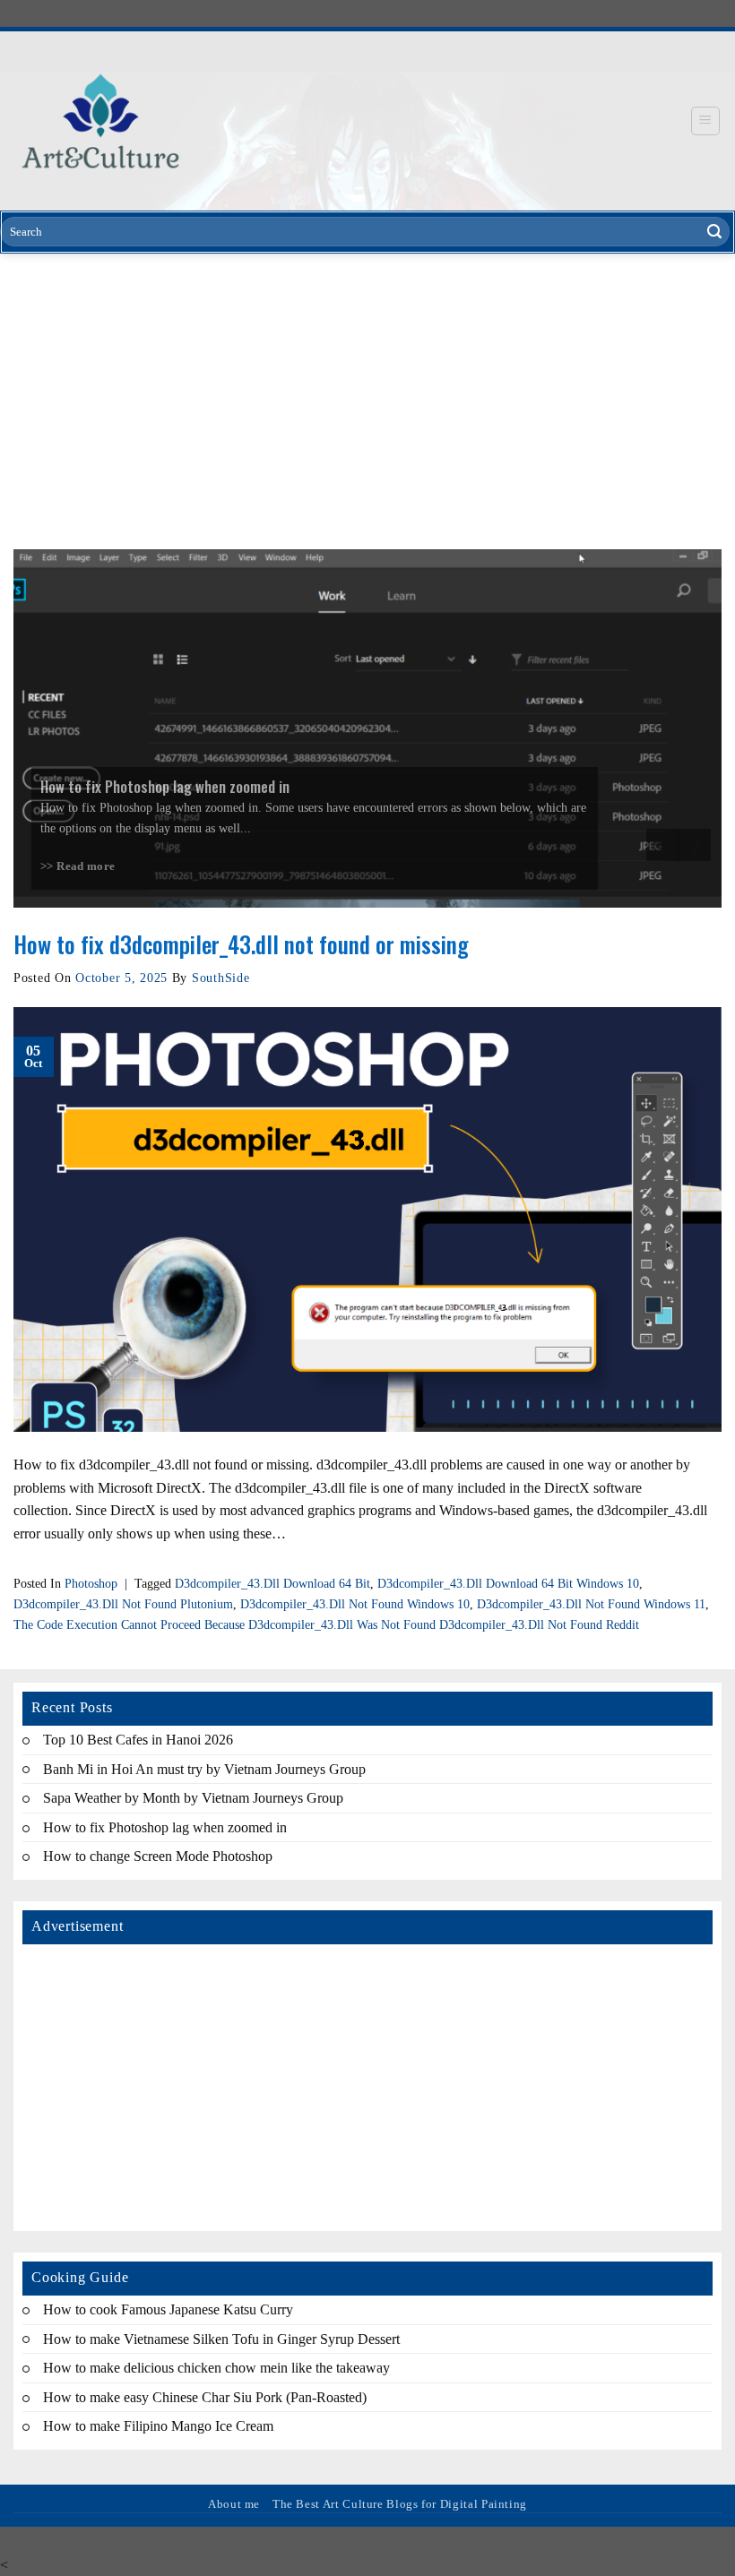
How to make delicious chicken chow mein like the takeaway (216, 2368)
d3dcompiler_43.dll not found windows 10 (355, 1604)
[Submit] (714, 232)
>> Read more (78, 866)
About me (234, 2504)
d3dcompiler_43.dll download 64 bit (272, 1583)
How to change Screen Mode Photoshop (158, 1857)
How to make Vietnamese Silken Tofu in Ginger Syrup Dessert (221, 2339)
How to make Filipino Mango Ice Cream (158, 2427)
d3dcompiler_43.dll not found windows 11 (591, 1604)
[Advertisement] (367, 388)
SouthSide (220, 978)
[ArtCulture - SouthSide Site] (100, 121)
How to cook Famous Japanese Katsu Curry (168, 2309)
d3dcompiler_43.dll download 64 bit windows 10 (508, 1583)
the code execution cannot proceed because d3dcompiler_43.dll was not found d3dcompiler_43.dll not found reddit (326, 1624)
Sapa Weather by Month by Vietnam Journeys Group (193, 1799)
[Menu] (706, 121)
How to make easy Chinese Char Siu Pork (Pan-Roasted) (205, 2397)
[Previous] (662, 845)
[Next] (695, 845)
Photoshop (91, 1583)
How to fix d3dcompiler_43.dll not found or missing (241, 943)
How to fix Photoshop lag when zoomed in (165, 1827)
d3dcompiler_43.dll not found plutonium (123, 1604)
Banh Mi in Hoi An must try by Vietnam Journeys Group (204, 1769)
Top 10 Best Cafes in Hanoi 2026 (138, 1740)
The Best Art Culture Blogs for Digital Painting (400, 2504)
